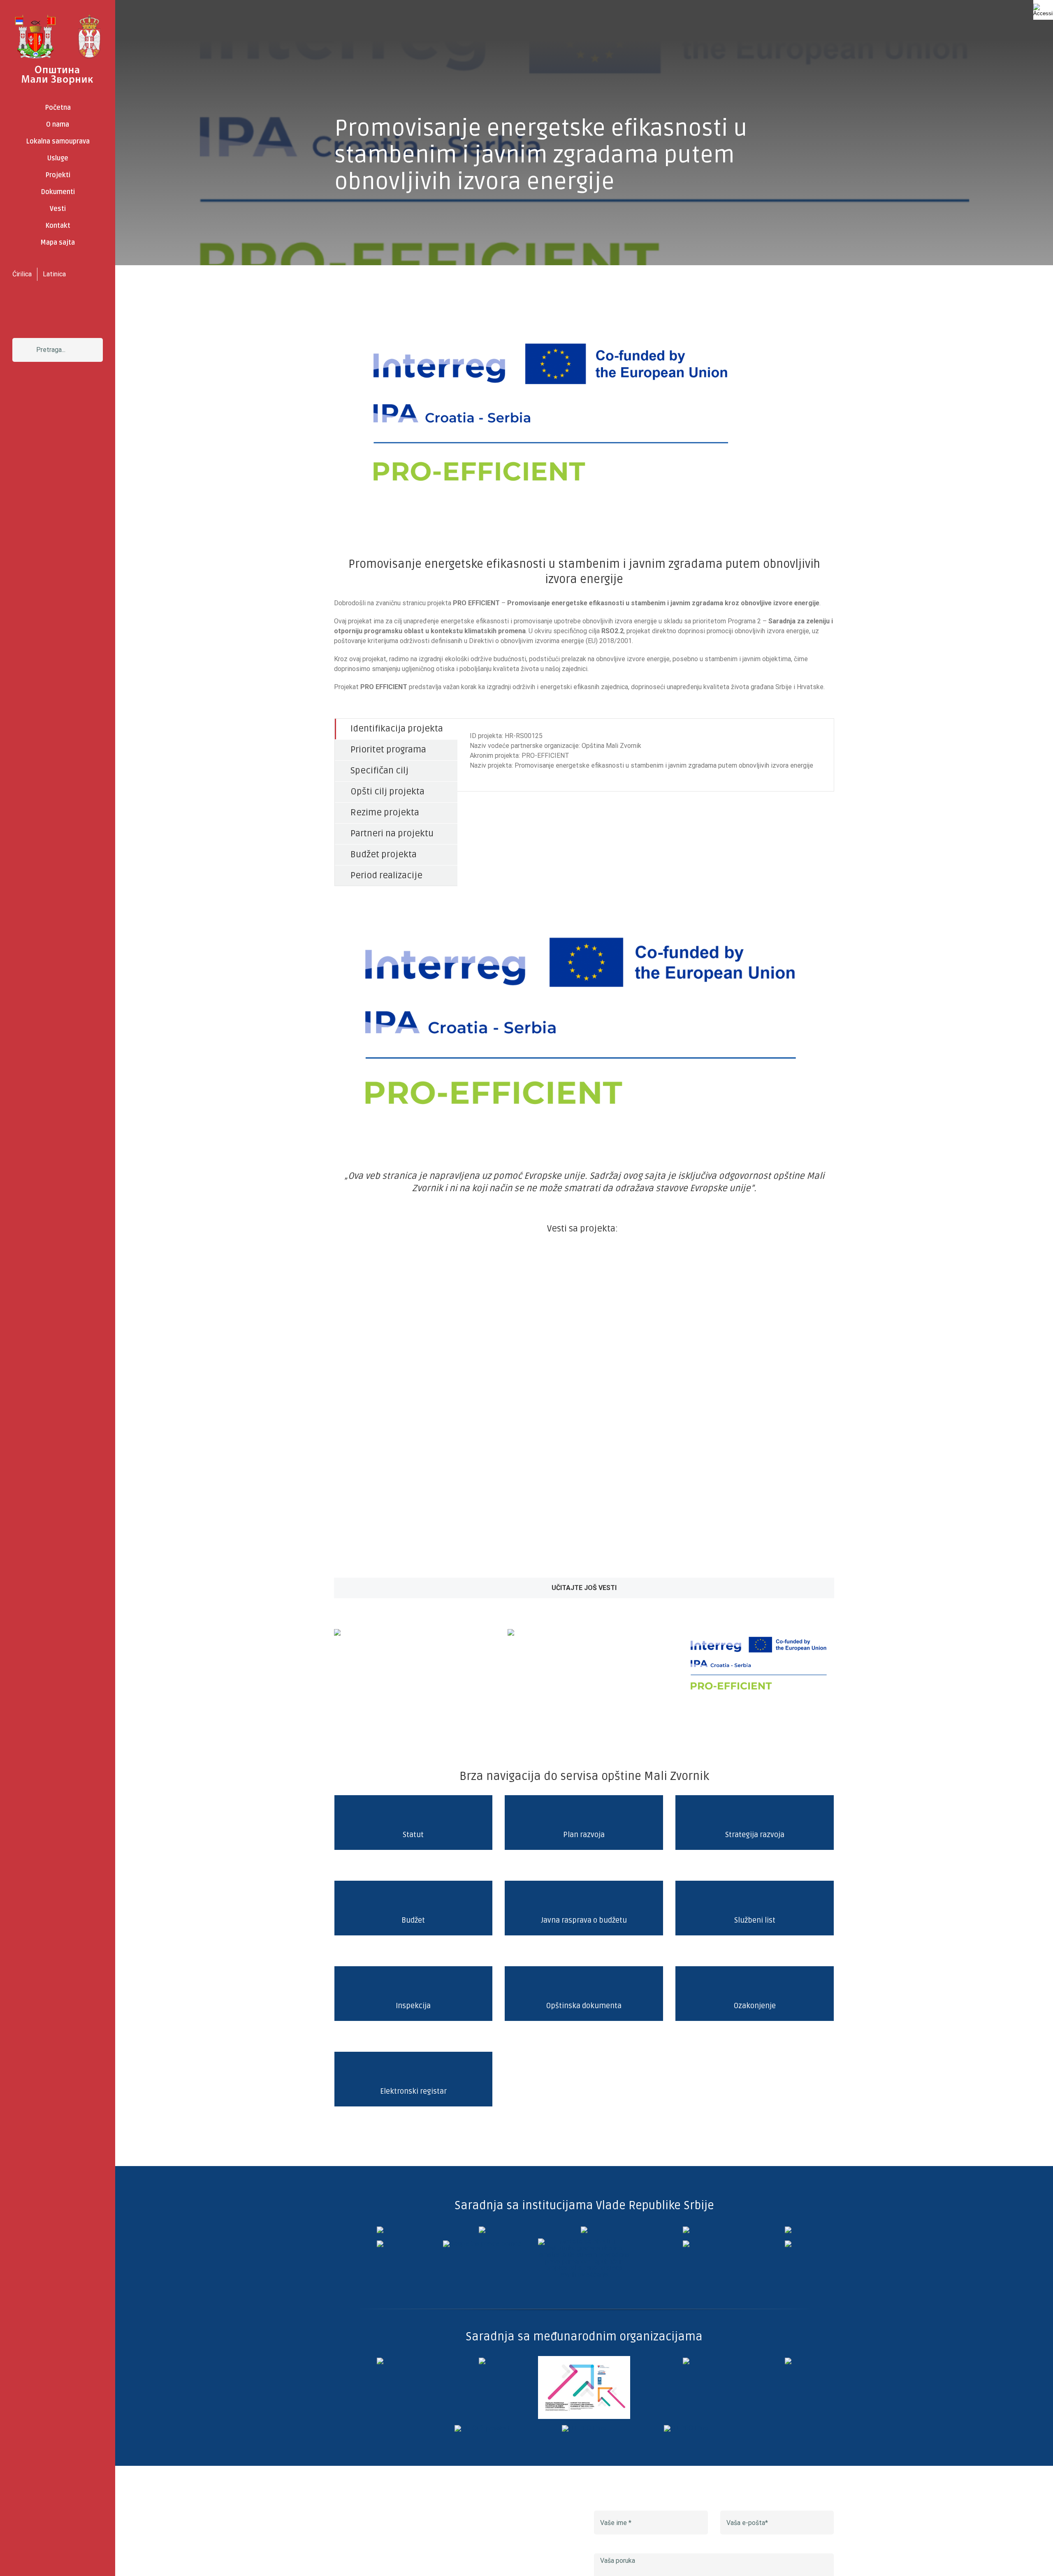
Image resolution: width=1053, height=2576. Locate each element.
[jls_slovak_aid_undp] (584, 2359)
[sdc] (686, 2361)
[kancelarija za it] (686, 2230)
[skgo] (584, 2230)
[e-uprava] (482, 2230)
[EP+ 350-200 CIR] (584, 2428)
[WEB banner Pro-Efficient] (757, 1630)
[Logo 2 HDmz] (584, 2242)
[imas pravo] (482, 2244)
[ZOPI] (686, 2244)
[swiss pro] (788, 2361)
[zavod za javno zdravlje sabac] (788, 2244)
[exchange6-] (686, 2428)
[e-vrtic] (380, 2244)
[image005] (337, 1632)
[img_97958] (788, 2230)
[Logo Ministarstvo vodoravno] (380, 2230)
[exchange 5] (380, 2361)
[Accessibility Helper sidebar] (1043, 10)
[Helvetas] (482, 2361)
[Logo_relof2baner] (482, 2428)
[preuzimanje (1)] (511, 1632)
